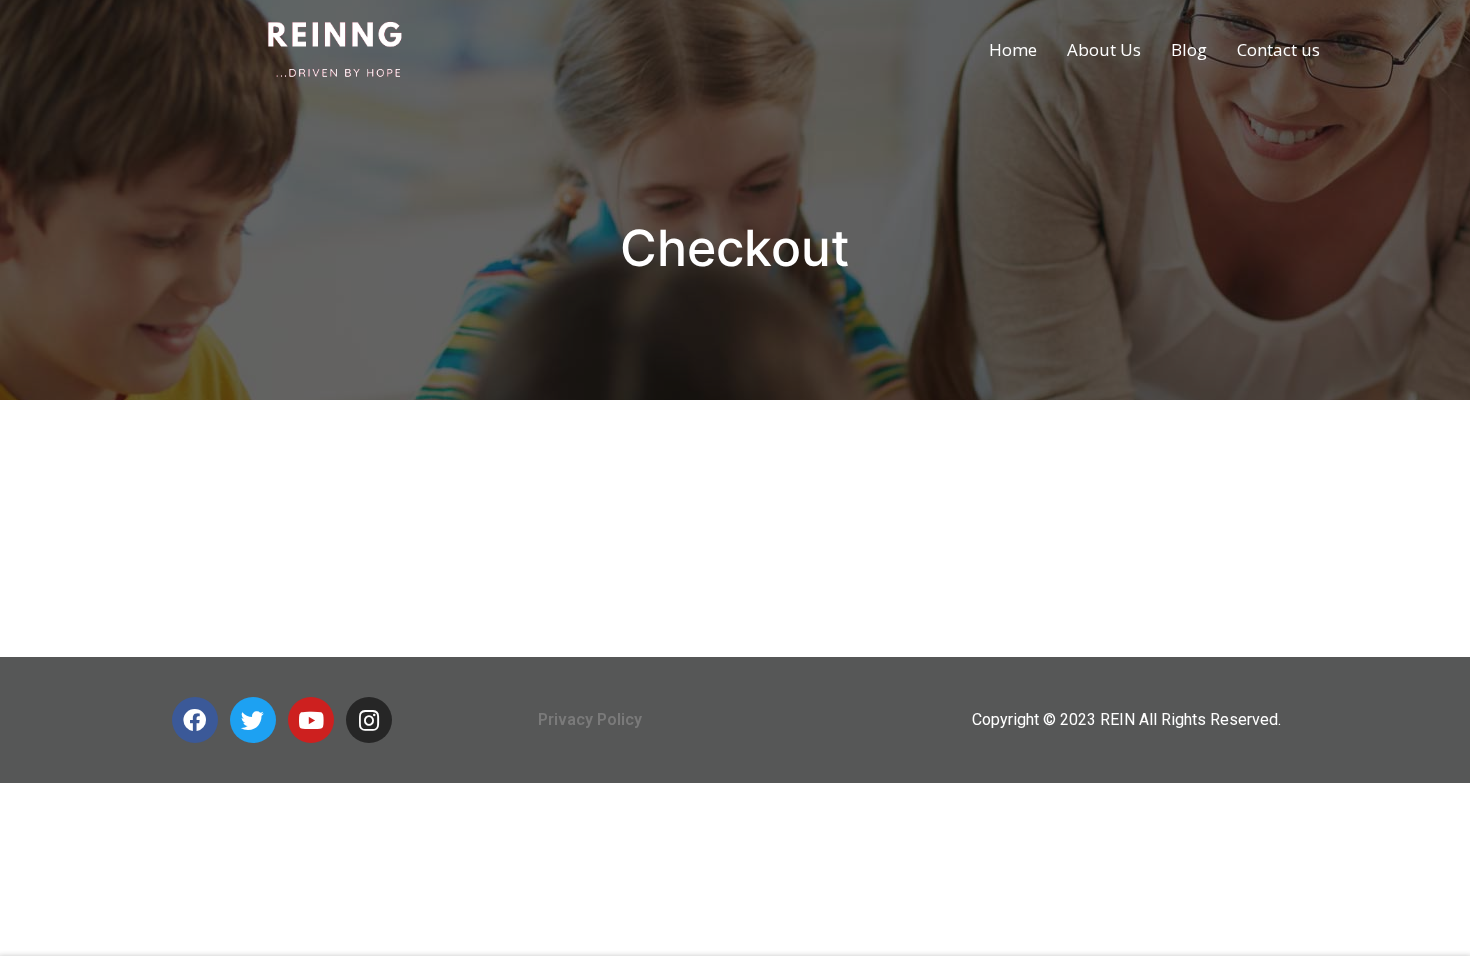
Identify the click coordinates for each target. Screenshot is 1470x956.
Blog (1189, 49)
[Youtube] (311, 720)
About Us (1104, 49)
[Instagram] (369, 720)
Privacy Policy (590, 719)
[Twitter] (253, 720)
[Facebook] (195, 720)
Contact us (1278, 49)
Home (1013, 49)
